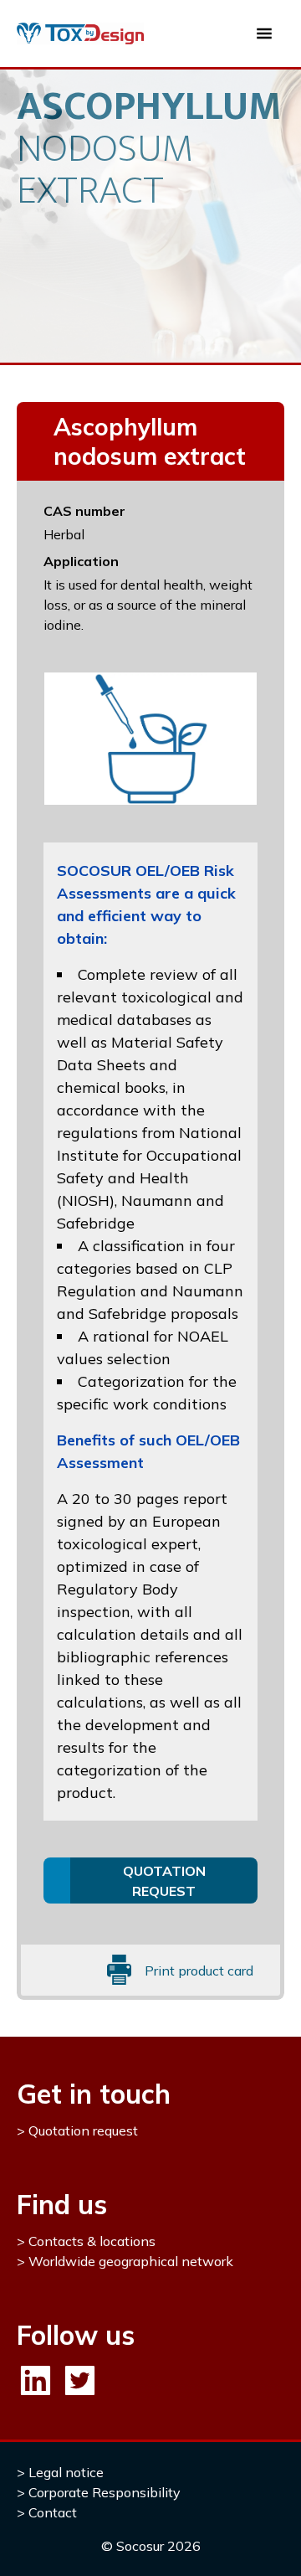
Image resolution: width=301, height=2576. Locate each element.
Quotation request (83, 2130)
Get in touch (94, 2094)
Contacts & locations (92, 2241)
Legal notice (66, 2472)
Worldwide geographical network (131, 2261)
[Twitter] (80, 2380)
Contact (53, 2512)
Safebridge (96, 1223)
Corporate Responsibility (105, 2492)
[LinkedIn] (36, 2380)
